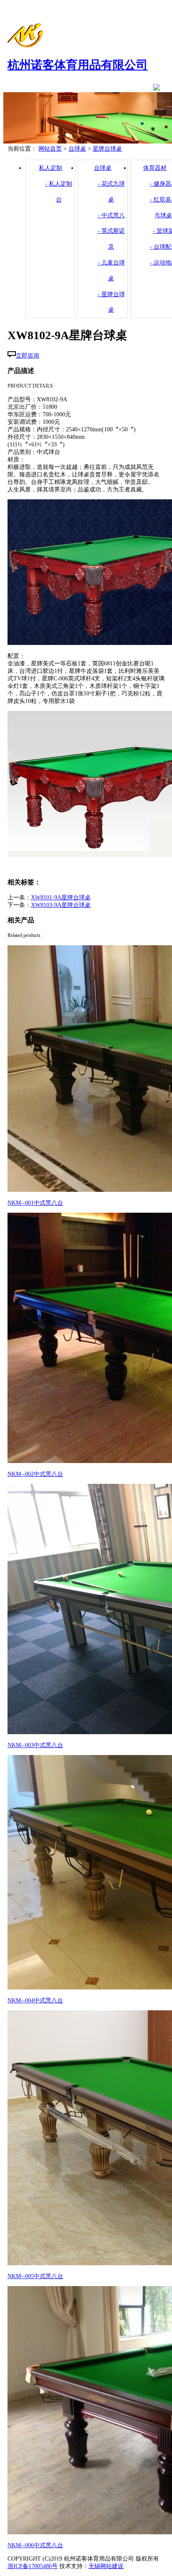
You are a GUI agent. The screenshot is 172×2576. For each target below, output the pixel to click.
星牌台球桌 (107, 149)
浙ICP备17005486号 (33, 2566)
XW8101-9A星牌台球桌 (61, 898)
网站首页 (50, 149)
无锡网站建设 (106, 2566)
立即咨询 (28, 356)
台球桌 (77, 149)
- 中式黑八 (111, 215)
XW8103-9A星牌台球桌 (61, 905)
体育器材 (155, 168)
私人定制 (51, 168)
